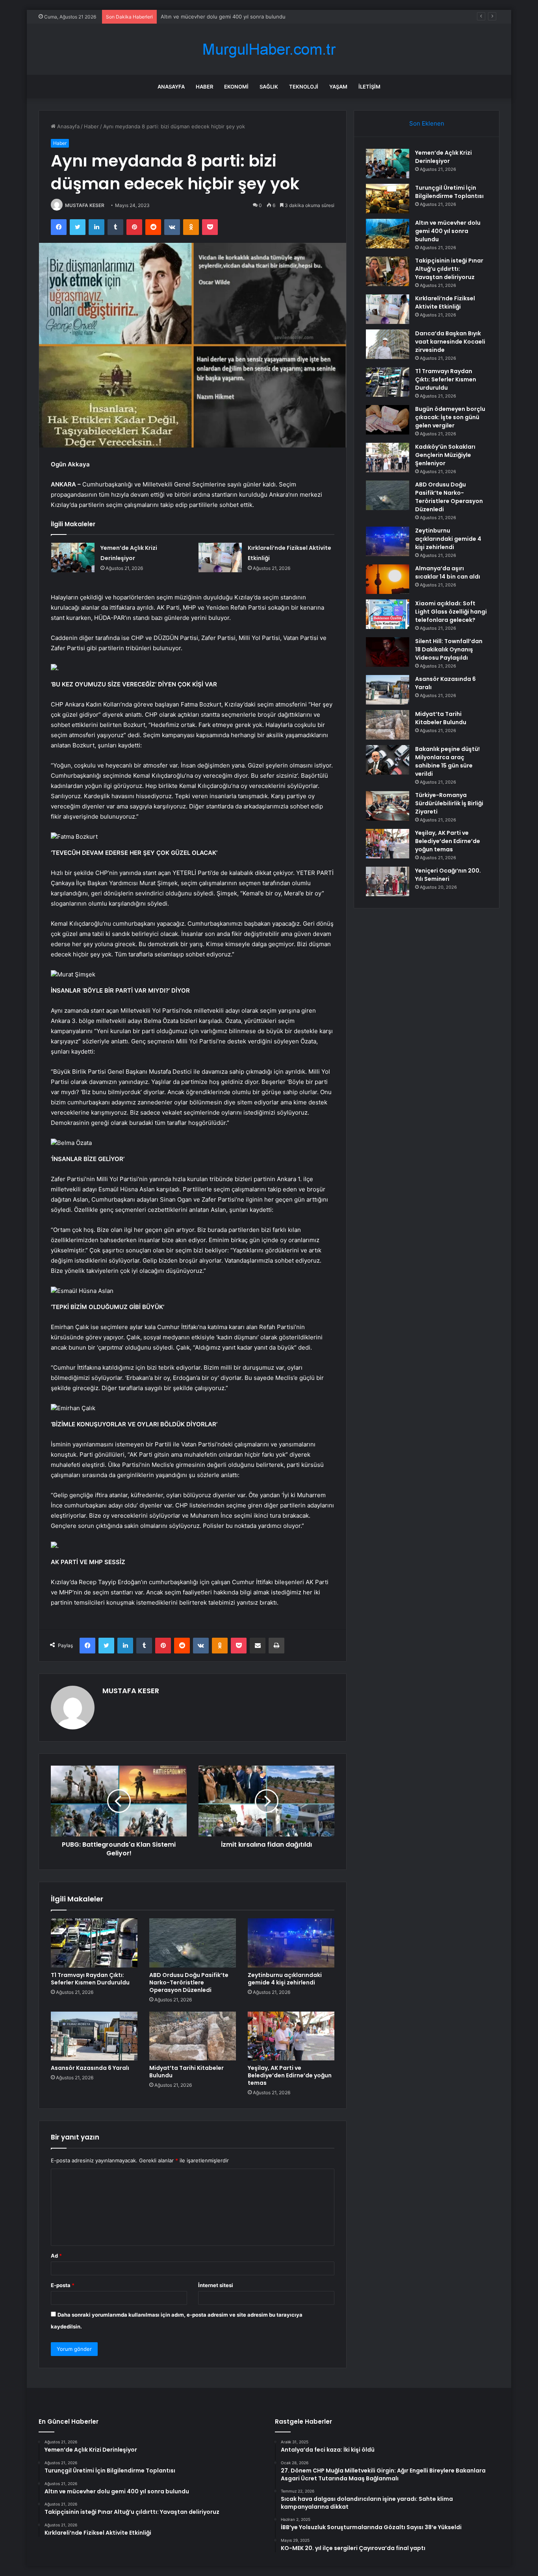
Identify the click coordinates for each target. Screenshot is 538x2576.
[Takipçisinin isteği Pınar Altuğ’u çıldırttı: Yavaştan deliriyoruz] (388, 271)
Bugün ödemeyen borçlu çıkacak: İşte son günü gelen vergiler (450, 417)
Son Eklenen (427, 123)
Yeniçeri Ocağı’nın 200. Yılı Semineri (448, 875)
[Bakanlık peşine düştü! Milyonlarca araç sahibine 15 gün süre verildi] (388, 760)
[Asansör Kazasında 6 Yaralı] (94, 2036)
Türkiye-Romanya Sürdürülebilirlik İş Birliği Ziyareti (449, 803)
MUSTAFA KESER (85, 205)
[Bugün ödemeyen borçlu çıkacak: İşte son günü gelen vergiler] (388, 420)
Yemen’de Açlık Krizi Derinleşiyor (443, 157)
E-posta (63, 2285)
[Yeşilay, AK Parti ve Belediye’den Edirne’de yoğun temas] (291, 2036)
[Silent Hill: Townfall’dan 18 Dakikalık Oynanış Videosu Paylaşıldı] (388, 652)
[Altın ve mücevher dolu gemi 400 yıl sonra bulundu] (388, 234)
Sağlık (269, 87)
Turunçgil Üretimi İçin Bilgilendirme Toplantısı (449, 192)
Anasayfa (171, 87)
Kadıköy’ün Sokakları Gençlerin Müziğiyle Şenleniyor (445, 455)
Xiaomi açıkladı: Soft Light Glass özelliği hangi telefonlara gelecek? (451, 612)
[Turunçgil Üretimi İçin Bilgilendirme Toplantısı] (388, 199)
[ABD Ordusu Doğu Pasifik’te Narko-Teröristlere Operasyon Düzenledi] (193, 1943)
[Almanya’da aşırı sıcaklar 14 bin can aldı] (388, 579)
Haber (204, 87)
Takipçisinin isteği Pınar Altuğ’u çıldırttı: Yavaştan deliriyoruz (449, 269)
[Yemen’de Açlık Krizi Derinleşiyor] (73, 558)
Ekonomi (236, 87)
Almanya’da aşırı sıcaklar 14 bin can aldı (448, 572)
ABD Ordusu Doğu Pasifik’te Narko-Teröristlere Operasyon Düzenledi (189, 1982)
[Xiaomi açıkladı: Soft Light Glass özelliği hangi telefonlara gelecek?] (388, 614)
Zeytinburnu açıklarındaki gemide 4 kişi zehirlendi (285, 1979)
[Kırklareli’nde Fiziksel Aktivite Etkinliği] (220, 558)
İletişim (369, 87)
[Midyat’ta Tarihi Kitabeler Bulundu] (193, 2036)
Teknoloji (304, 87)
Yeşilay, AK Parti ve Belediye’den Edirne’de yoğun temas (290, 2075)
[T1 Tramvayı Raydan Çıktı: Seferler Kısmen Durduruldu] (94, 1943)
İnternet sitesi (216, 2285)
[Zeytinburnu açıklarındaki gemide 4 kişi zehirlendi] (291, 1943)
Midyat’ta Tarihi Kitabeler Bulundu (186, 2072)
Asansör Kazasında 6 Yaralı (90, 2068)
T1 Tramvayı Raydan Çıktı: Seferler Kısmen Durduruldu (90, 1979)
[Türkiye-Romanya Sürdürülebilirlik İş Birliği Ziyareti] (388, 806)
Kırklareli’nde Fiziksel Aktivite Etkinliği (445, 302)
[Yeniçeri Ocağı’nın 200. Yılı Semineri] (388, 881)
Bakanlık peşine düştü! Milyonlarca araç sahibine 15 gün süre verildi (447, 761)
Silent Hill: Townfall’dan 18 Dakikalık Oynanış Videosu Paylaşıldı (449, 649)
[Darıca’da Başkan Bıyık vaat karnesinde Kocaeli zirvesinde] (388, 344)
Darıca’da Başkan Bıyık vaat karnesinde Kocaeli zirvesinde (450, 342)
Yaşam (338, 87)
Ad (56, 2256)
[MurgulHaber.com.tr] (269, 49)
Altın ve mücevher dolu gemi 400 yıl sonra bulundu (223, 17)
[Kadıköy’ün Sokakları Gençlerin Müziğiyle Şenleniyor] (388, 458)
